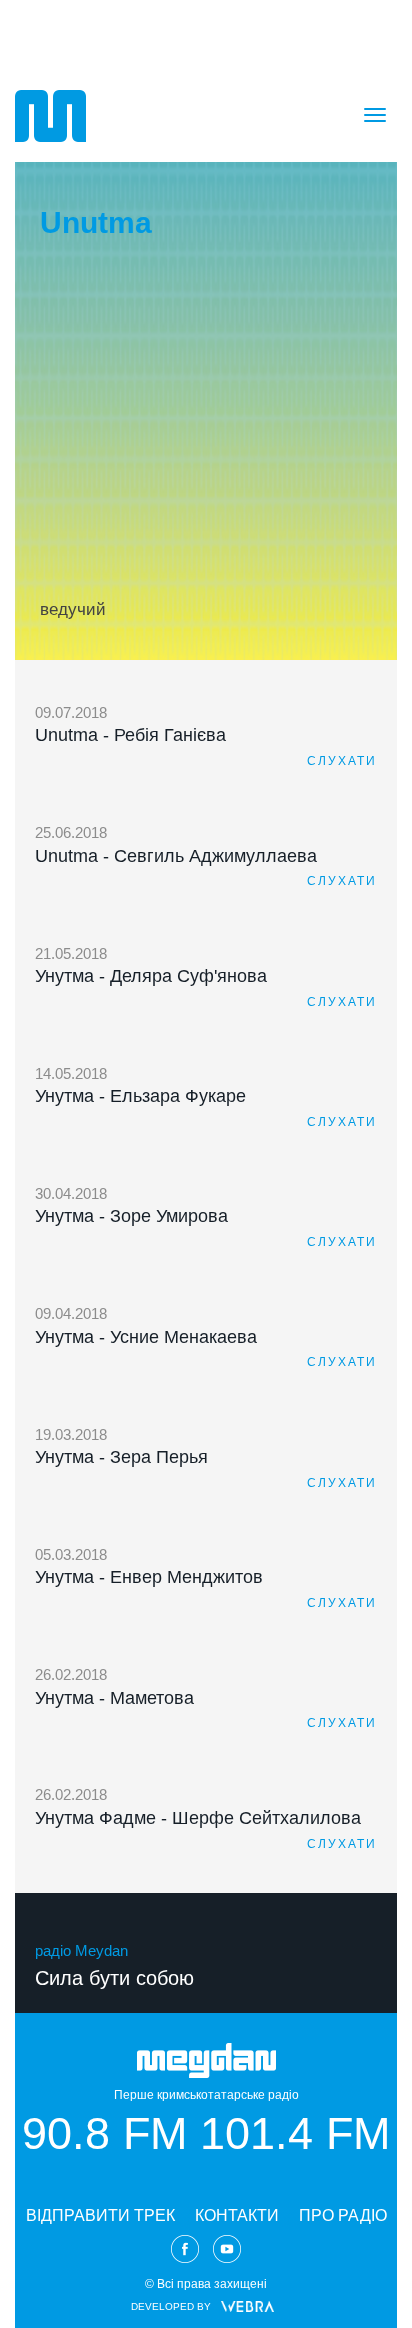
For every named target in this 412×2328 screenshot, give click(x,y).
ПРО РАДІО (343, 2215)
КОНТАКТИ (237, 2215)
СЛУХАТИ (342, 761)
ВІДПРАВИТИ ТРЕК (100, 2215)
